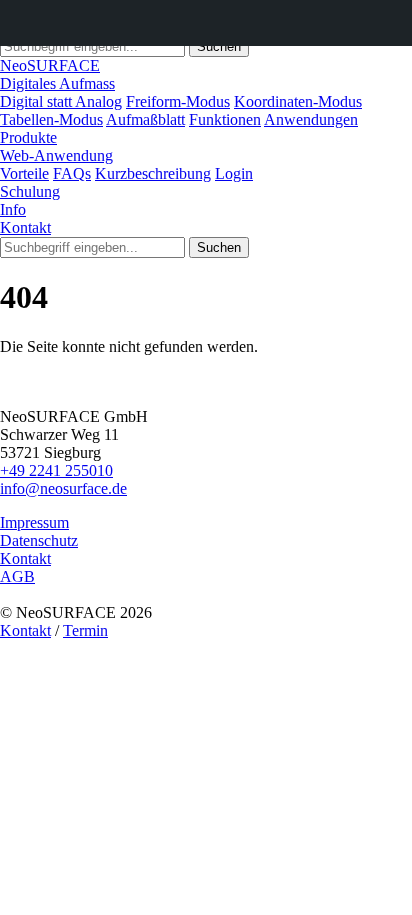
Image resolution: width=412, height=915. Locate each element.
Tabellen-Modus (51, 119)
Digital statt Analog (61, 101)
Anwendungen (311, 119)
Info (13, 209)
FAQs (72, 173)
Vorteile (24, 173)
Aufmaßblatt (145, 119)
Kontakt (25, 227)
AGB (17, 576)
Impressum (34, 522)
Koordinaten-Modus (298, 101)
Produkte (28, 137)
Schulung (30, 191)
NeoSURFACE (50, 65)
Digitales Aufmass (57, 83)
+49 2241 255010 (56, 470)
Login (234, 173)
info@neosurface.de (63, 488)
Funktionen (225, 119)
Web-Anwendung (56, 155)
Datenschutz (39, 540)
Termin (85, 630)
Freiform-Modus (178, 101)
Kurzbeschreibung (153, 173)
